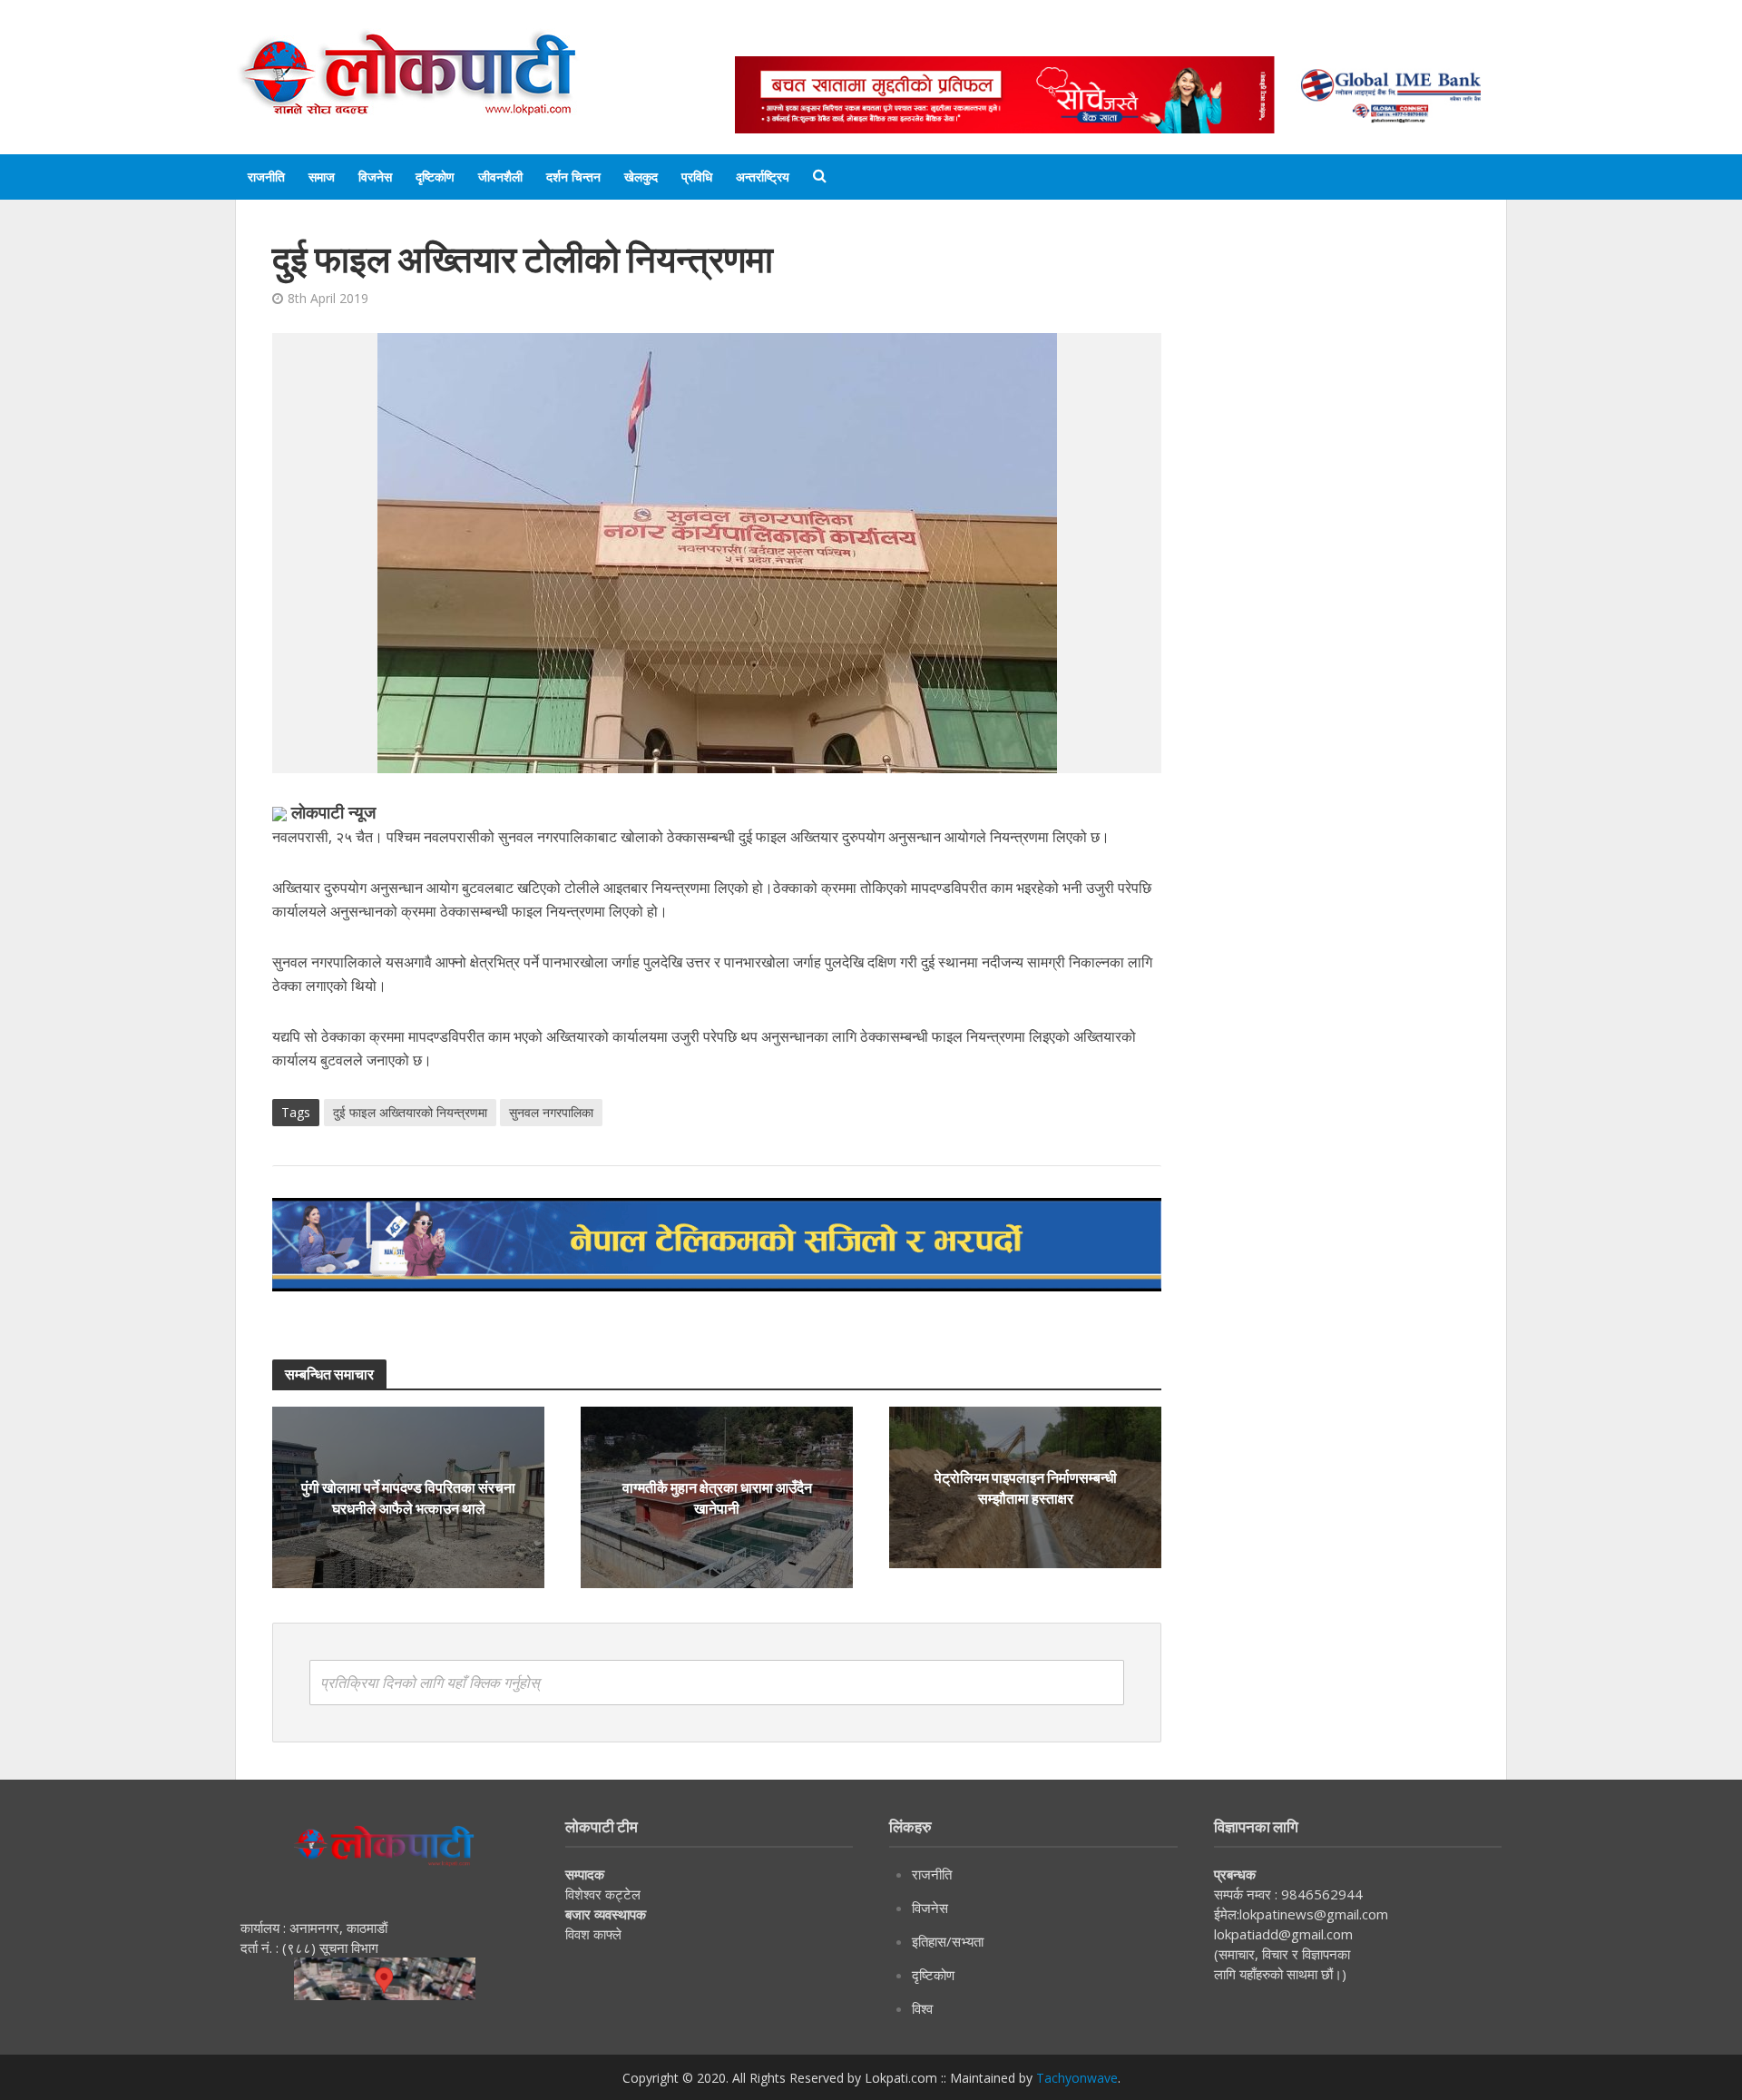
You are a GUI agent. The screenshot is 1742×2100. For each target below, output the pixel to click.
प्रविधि (697, 177)
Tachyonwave (1077, 2078)
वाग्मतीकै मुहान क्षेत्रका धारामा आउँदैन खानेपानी (717, 1497)
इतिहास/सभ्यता (948, 1941)
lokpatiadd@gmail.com (1283, 1934)
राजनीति (266, 177)
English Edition (923, 39)
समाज (322, 177)
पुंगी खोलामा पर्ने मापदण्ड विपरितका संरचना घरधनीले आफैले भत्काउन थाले (408, 1497)
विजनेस (375, 177)
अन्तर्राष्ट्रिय (763, 177)
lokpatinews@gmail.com (1314, 1914)
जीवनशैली (500, 177)
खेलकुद (641, 177)
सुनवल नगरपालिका (551, 1112)
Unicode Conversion (1171, 39)
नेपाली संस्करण (1038, 39)
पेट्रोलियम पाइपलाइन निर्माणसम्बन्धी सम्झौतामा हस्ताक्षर (1026, 1487)
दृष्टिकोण (435, 177)
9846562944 (1320, 1894)
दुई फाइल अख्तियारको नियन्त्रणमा (410, 1112)
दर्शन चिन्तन (573, 177)
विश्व (922, 2008)
